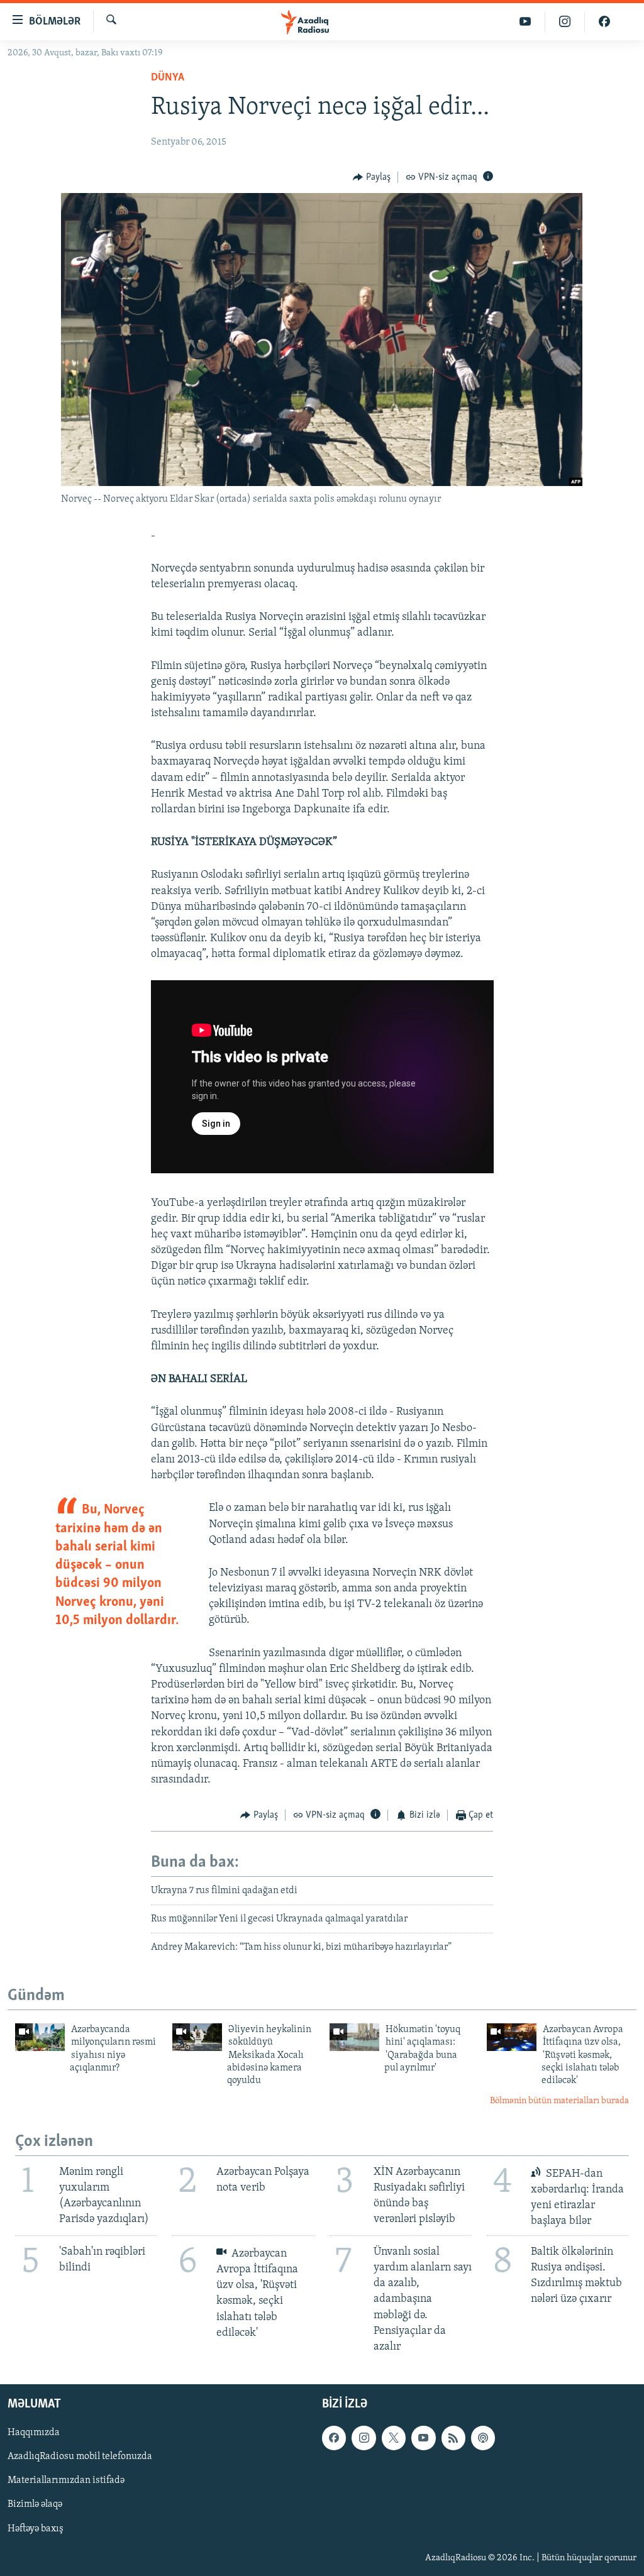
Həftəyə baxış (36, 2529)
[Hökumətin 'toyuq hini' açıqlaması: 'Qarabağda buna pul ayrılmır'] (354, 2037)
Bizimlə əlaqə (35, 2505)
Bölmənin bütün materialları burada (559, 2101)
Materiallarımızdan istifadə (66, 2481)
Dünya (168, 78)
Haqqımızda (34, 2433)
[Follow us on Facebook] (334, 2438)
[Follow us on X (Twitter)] (394, 2438)
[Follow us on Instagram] (364, 2438)
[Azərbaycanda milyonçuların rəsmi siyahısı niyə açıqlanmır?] (40, 2037)
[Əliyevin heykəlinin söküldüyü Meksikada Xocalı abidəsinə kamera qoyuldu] (197, 2037)
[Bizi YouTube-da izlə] (525, 22)
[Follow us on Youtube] (423, 2438)
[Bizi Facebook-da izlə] (604, 22)
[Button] (372, 177)
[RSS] (453, 2438)
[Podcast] (483, 2438)
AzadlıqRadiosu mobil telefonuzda (80, 2457)
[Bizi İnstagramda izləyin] (565, 22)
